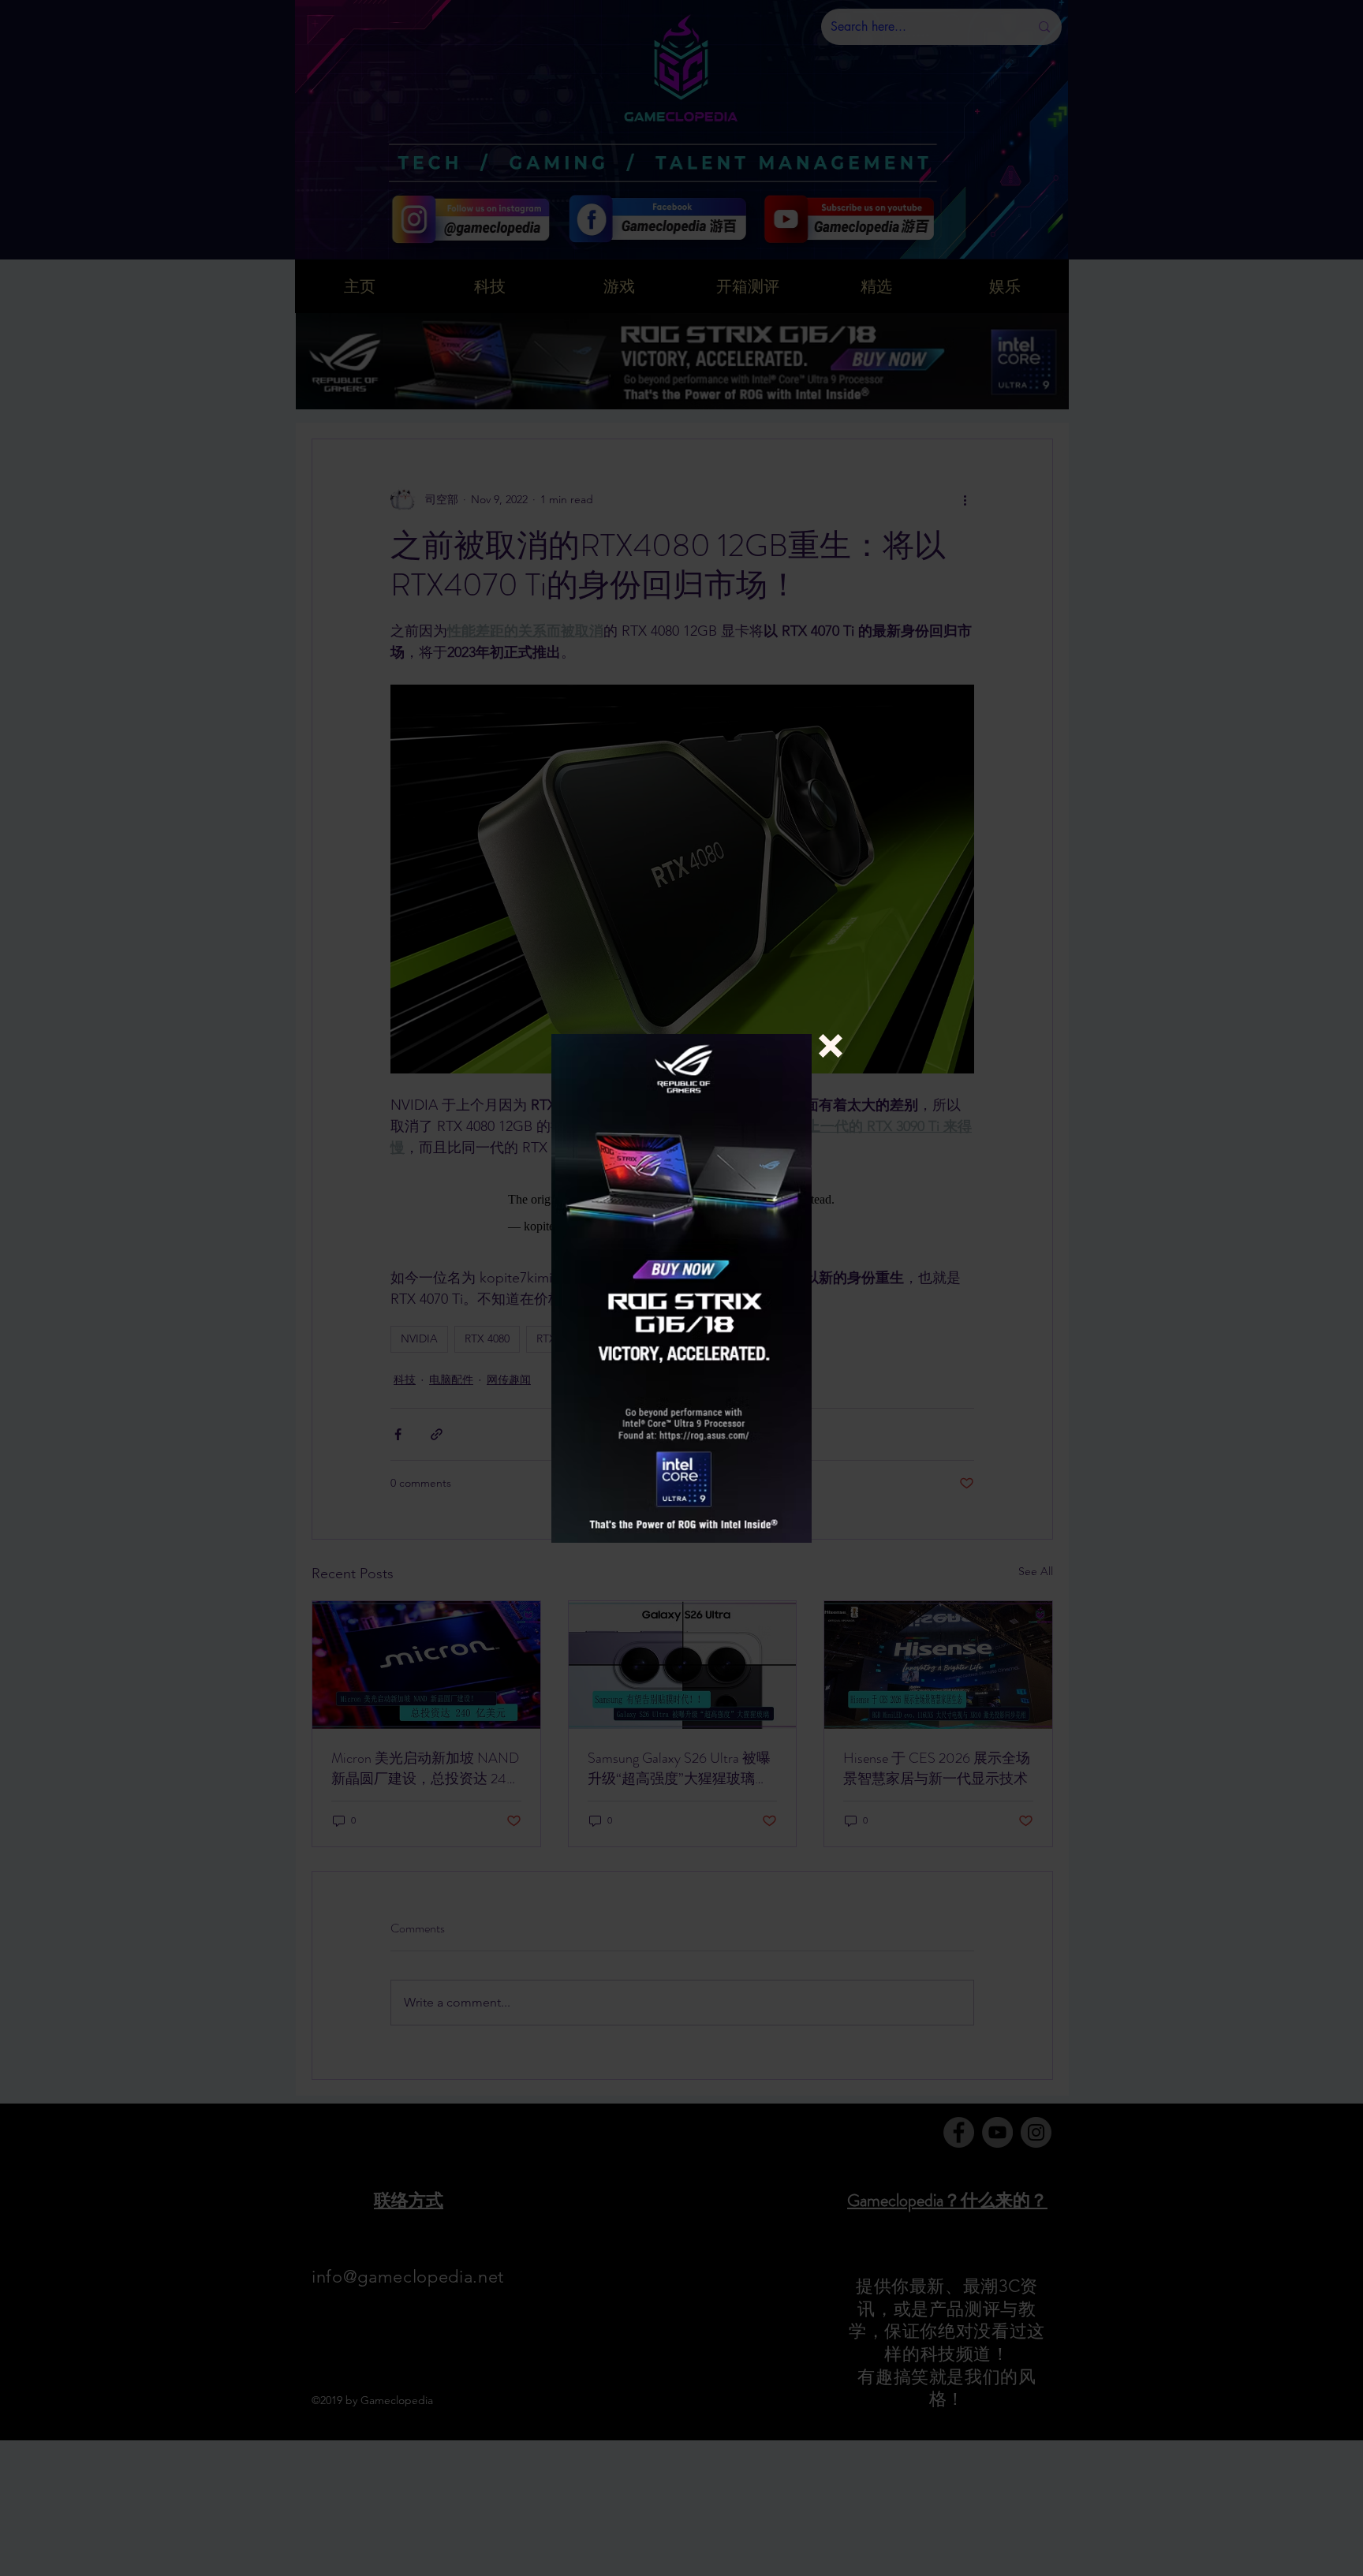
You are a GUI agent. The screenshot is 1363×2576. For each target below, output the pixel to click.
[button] (831, 1046)
